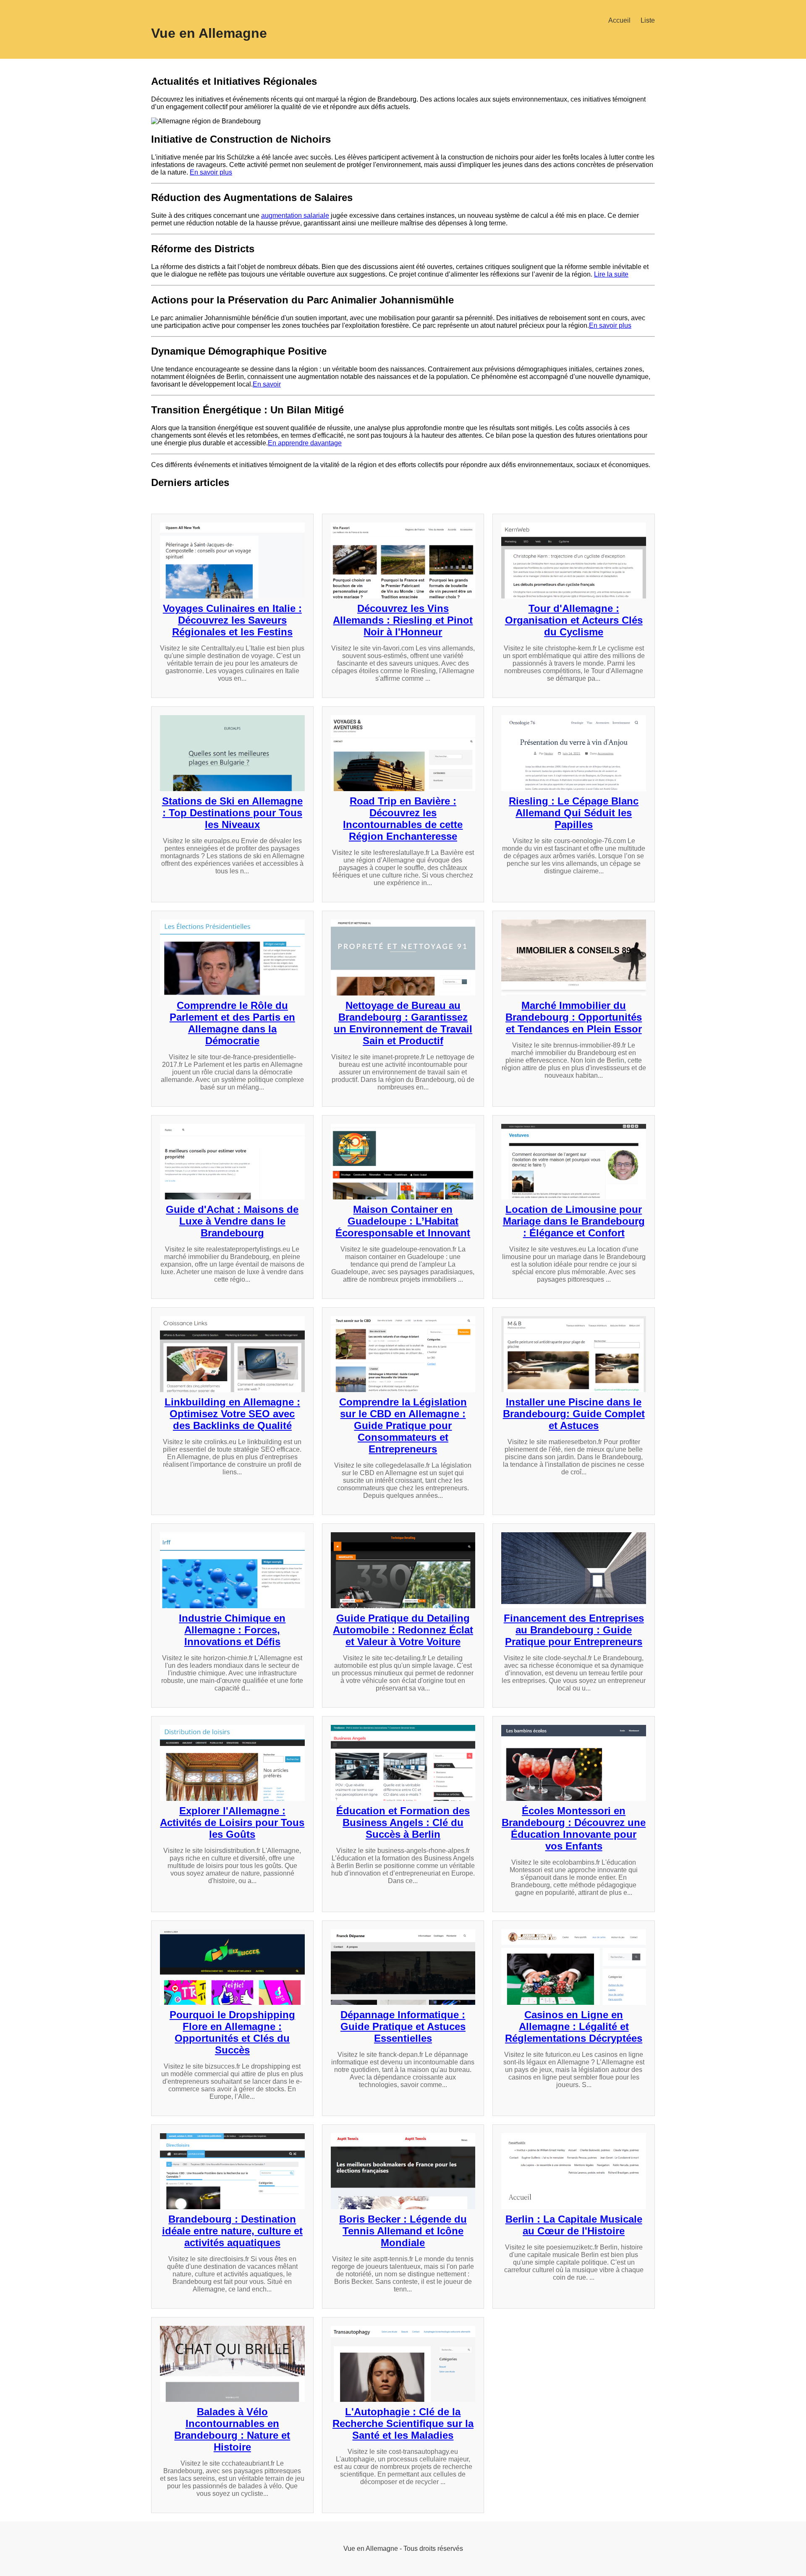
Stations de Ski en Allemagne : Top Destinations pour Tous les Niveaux (232, 813)
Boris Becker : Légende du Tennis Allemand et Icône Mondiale (403, 2231)
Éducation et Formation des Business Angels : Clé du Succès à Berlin (403, 1822)
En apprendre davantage (305, 443)
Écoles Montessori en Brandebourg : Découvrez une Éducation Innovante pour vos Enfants (574, 1828)
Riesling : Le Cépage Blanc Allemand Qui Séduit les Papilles (574, 813)
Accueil (619, 20)
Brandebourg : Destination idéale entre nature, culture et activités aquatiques (232, 2231)
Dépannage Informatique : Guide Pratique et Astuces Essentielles (403, 2026)
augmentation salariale (295, 216)
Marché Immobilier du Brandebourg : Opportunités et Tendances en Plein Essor (574, 1017)
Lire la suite (611, 274)
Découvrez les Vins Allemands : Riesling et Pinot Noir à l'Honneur (403, 620)
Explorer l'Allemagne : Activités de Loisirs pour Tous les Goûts (232, 1822)
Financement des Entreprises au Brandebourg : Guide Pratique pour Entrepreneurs (574, 1630)
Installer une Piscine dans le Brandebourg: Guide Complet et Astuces (574, 1414)
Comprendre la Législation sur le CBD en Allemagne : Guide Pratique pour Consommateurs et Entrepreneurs (403, 1425)
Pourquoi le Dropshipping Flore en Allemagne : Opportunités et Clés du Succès (232, 2032)
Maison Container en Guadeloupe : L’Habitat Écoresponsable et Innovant (403, 1221)
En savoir (267, 384)
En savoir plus (211, 172)
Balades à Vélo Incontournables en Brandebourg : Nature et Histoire (232, 2429)
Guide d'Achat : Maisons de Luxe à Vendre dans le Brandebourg (232, 1221)
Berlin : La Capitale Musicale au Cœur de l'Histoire (574, 2225)
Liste (648, 20)
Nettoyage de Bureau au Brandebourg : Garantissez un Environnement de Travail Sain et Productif (403, 1023)
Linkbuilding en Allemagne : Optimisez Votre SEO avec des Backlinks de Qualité (232, 1414)
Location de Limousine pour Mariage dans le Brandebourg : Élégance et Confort (574, 1221)
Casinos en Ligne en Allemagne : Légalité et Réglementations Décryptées (574, 2026)
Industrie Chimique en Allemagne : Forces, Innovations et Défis (232, 1630)
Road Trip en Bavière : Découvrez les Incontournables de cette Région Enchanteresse (403, 819)
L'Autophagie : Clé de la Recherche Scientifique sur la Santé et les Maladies (403, 2423)
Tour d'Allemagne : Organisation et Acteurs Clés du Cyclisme (574, 620)
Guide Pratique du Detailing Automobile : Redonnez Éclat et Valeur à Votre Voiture (403, 1630)
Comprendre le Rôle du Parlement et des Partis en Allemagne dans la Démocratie (232, 1023)
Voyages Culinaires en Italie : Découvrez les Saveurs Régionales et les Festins (232, 620)
